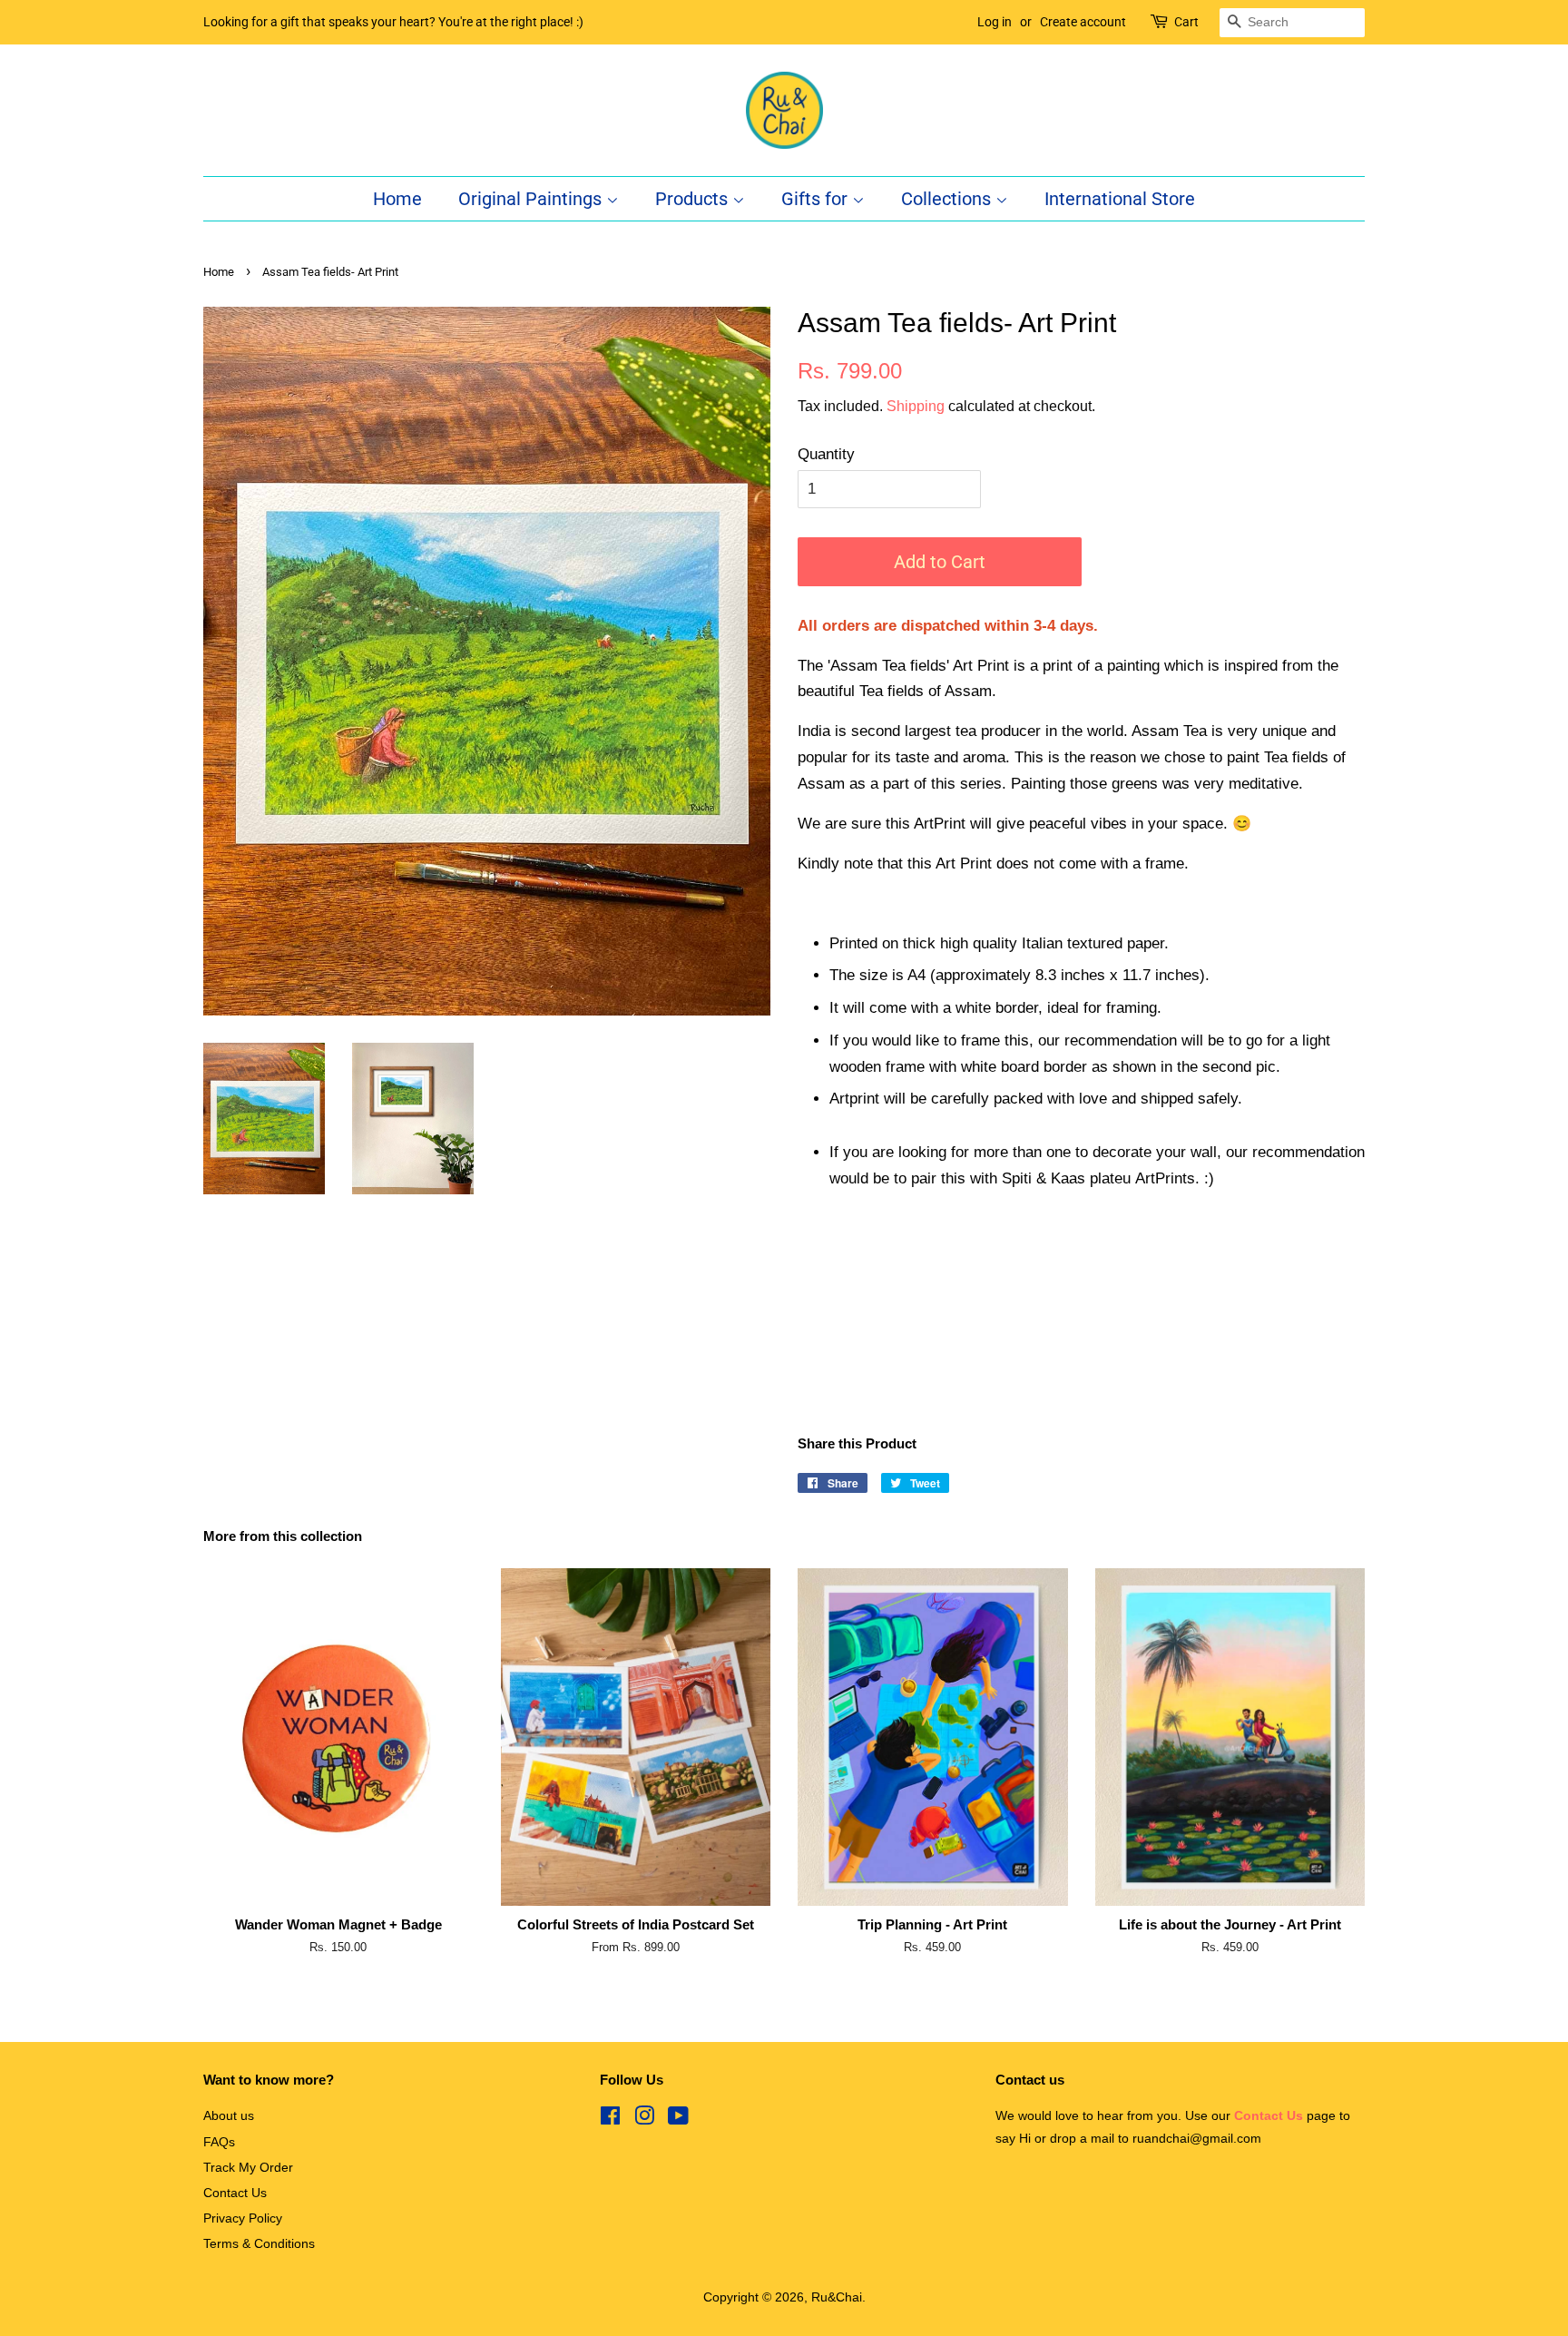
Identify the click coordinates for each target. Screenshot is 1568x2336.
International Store (1120, 199)
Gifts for (817, 199)
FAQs (219, 2142)
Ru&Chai (837, 2297)
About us (229, 2115)
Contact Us (235, 2193)
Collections (948, 199)
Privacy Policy (243, 2218)
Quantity (826, 454)
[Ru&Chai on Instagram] (644, 2119)
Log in (995, 22)
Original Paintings (532, 199)
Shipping (916, 406)
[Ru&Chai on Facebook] (610, 2119)
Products (694, 199)
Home (397, 199)
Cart (1186, 22)
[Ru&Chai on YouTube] (678, 2119)
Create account (1083, 22)
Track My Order (248, 2167)
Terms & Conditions (259, 2243)
